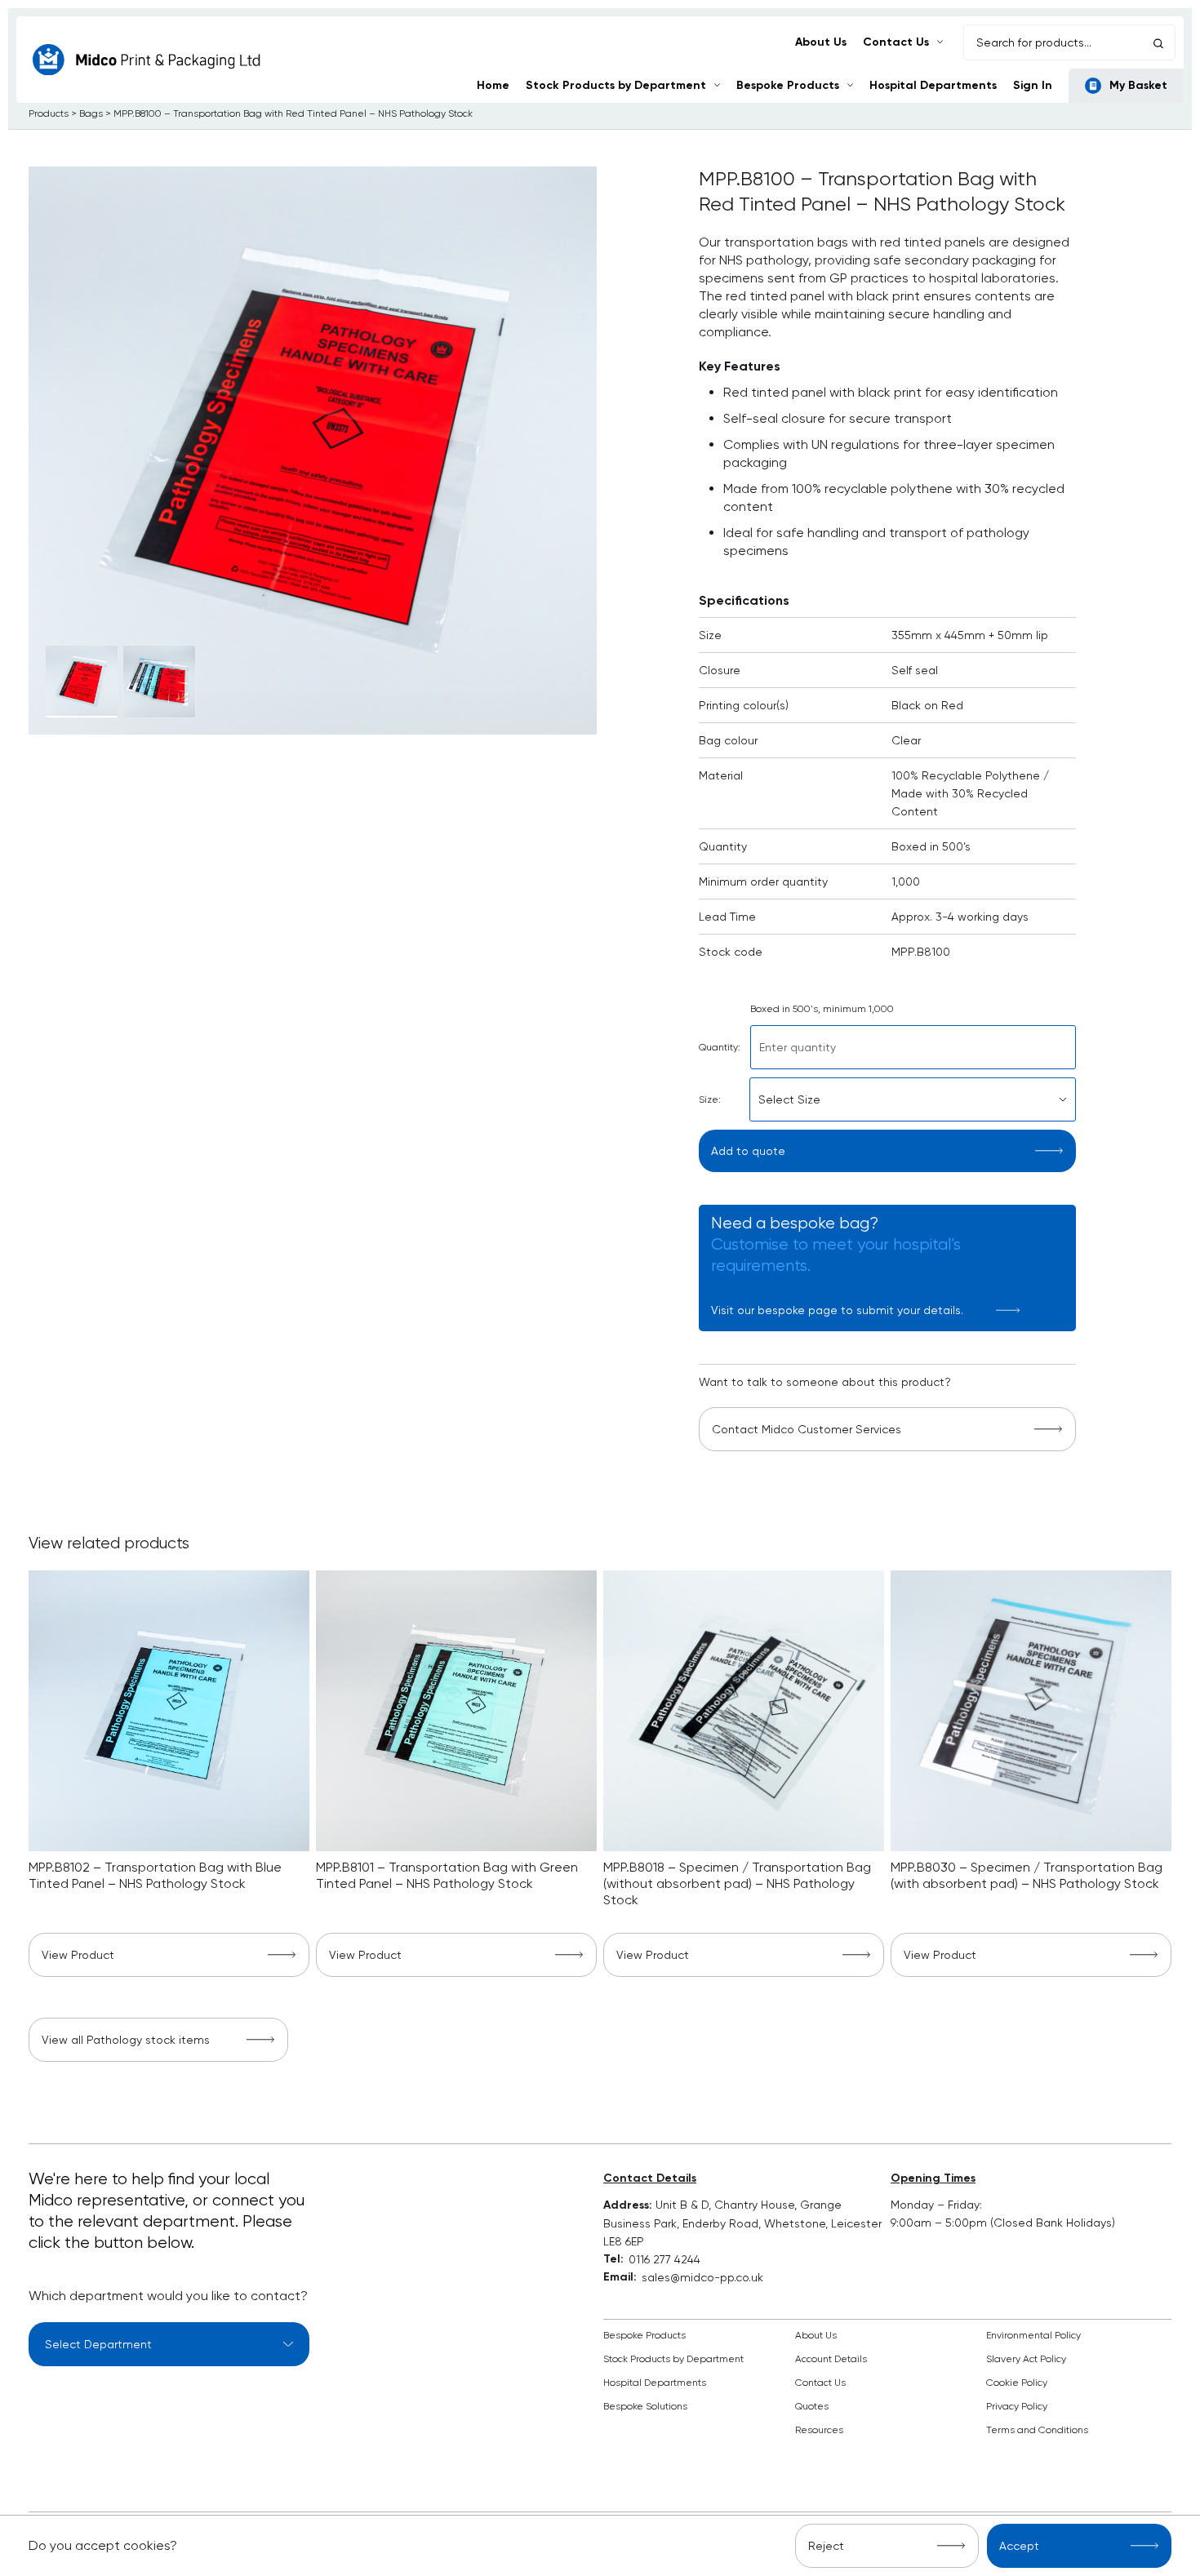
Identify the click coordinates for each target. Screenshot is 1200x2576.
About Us (821, 42)
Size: (710, 1099)
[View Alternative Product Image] (82, 682)
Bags (91, 113)
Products (49, 113)
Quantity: (720, 1047)
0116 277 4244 (664, 2259)
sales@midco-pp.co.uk (702, 2277)
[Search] (1158, 42)
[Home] (147, 60)
